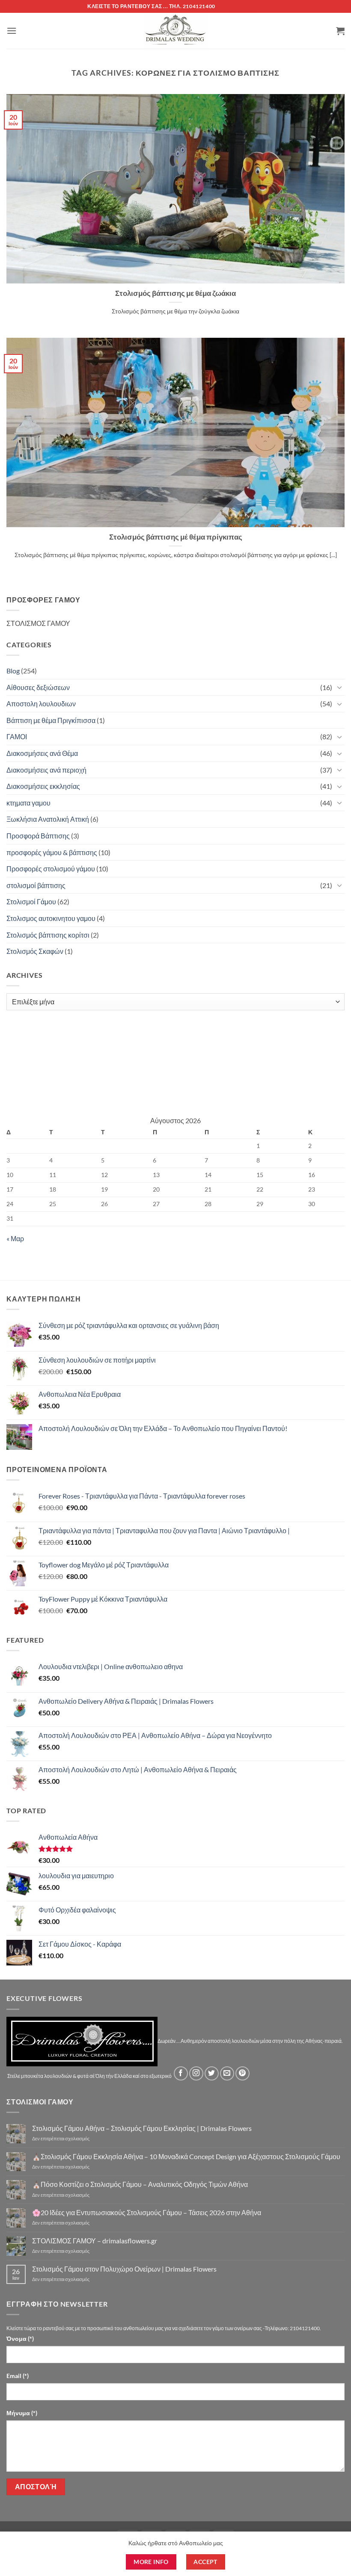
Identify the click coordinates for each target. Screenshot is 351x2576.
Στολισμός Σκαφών (35, 951)
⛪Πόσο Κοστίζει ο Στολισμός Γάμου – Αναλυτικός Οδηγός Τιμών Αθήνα (140, 2184)
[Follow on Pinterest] (242, 2073)
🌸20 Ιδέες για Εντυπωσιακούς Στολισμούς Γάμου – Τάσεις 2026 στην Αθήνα (147, 2212)
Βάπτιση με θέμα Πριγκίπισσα (51, 720)
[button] (12, 31)
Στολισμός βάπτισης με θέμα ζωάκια (175, 293)
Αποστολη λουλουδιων (41, 704)
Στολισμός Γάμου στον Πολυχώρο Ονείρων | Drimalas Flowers (124, 2269)
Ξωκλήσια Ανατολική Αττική (48, 819)
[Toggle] (339, 687)
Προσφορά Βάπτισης (38, 836)
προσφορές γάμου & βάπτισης (52, 852)
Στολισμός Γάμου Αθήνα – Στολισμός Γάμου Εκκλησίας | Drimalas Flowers (142, 2128)
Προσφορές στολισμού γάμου (51, 869)
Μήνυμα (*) (22, 2413)
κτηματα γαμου (28, 803)
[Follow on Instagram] (196, 2073)
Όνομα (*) (20, 2338)
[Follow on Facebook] (181, 2073)
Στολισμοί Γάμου (31, 901)
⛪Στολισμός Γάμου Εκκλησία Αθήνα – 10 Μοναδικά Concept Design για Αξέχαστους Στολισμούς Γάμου (186, 2156)
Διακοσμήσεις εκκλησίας (43, 786)
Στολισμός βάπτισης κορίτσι (48, 935)
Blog (13, 671)
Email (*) (18, 2376)
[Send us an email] (227, 2073)
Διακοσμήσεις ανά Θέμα (42, 753)
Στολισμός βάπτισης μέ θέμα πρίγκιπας (176, 537)
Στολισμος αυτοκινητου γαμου (51, 918)
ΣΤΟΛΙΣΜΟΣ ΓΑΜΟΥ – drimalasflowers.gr (95, 2241)
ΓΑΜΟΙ (17, 736)
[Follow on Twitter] (212, 2073)
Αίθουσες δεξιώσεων (38, 687)
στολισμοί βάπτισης (36, 885)
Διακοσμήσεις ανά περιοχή (46, 770)
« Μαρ (15, 1238)
